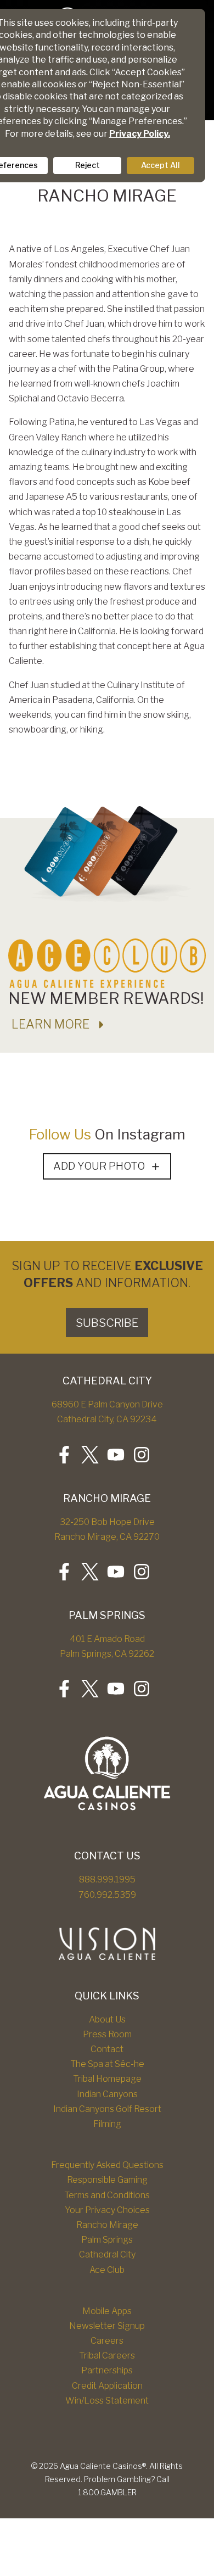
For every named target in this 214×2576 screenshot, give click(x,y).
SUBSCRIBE (107, 1323)
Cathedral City (107, 2254)
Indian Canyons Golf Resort (107, 2109)
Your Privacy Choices (107, 2210)
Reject (88, 165)
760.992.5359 (107, 1895)
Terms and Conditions (107, 2195)
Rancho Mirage (107, 2225)
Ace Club (107, 2270)
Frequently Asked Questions (107, 2165)
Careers (107, 2341)
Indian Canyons (107, 2094)
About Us (107, 2019)
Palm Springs (107, 2240)
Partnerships (107, 2370)
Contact (107, 2049)
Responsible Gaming (107, 2180)
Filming (107, 2124)
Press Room (107, 2034)
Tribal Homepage (107, 2079)
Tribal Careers (107, 2356)
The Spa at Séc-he (107, 2064)
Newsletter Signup (107, 2326)
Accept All (161, 165)
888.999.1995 (107, 1879)
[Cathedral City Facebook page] (64, 1455)
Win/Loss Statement (107, 2401)
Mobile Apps (107, 2311)
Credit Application (107, 2386)
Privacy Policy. (140, 134)
